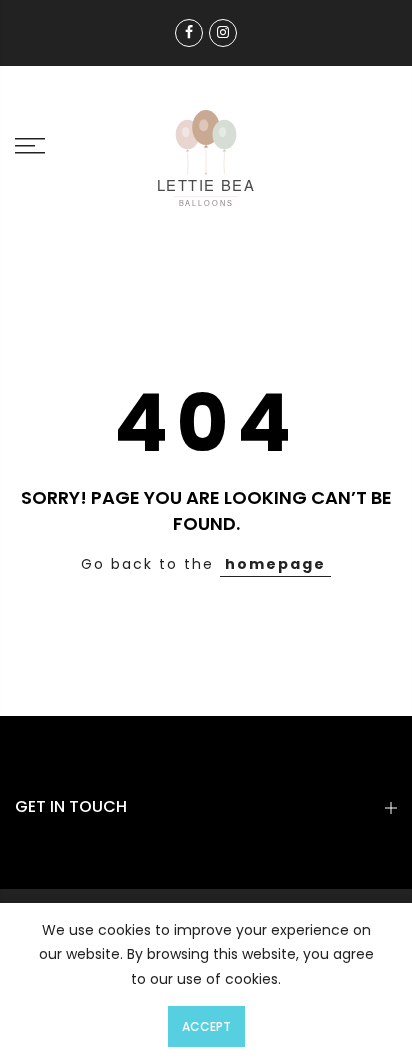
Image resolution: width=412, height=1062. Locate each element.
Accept (206, 1026)
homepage (275, 564)
